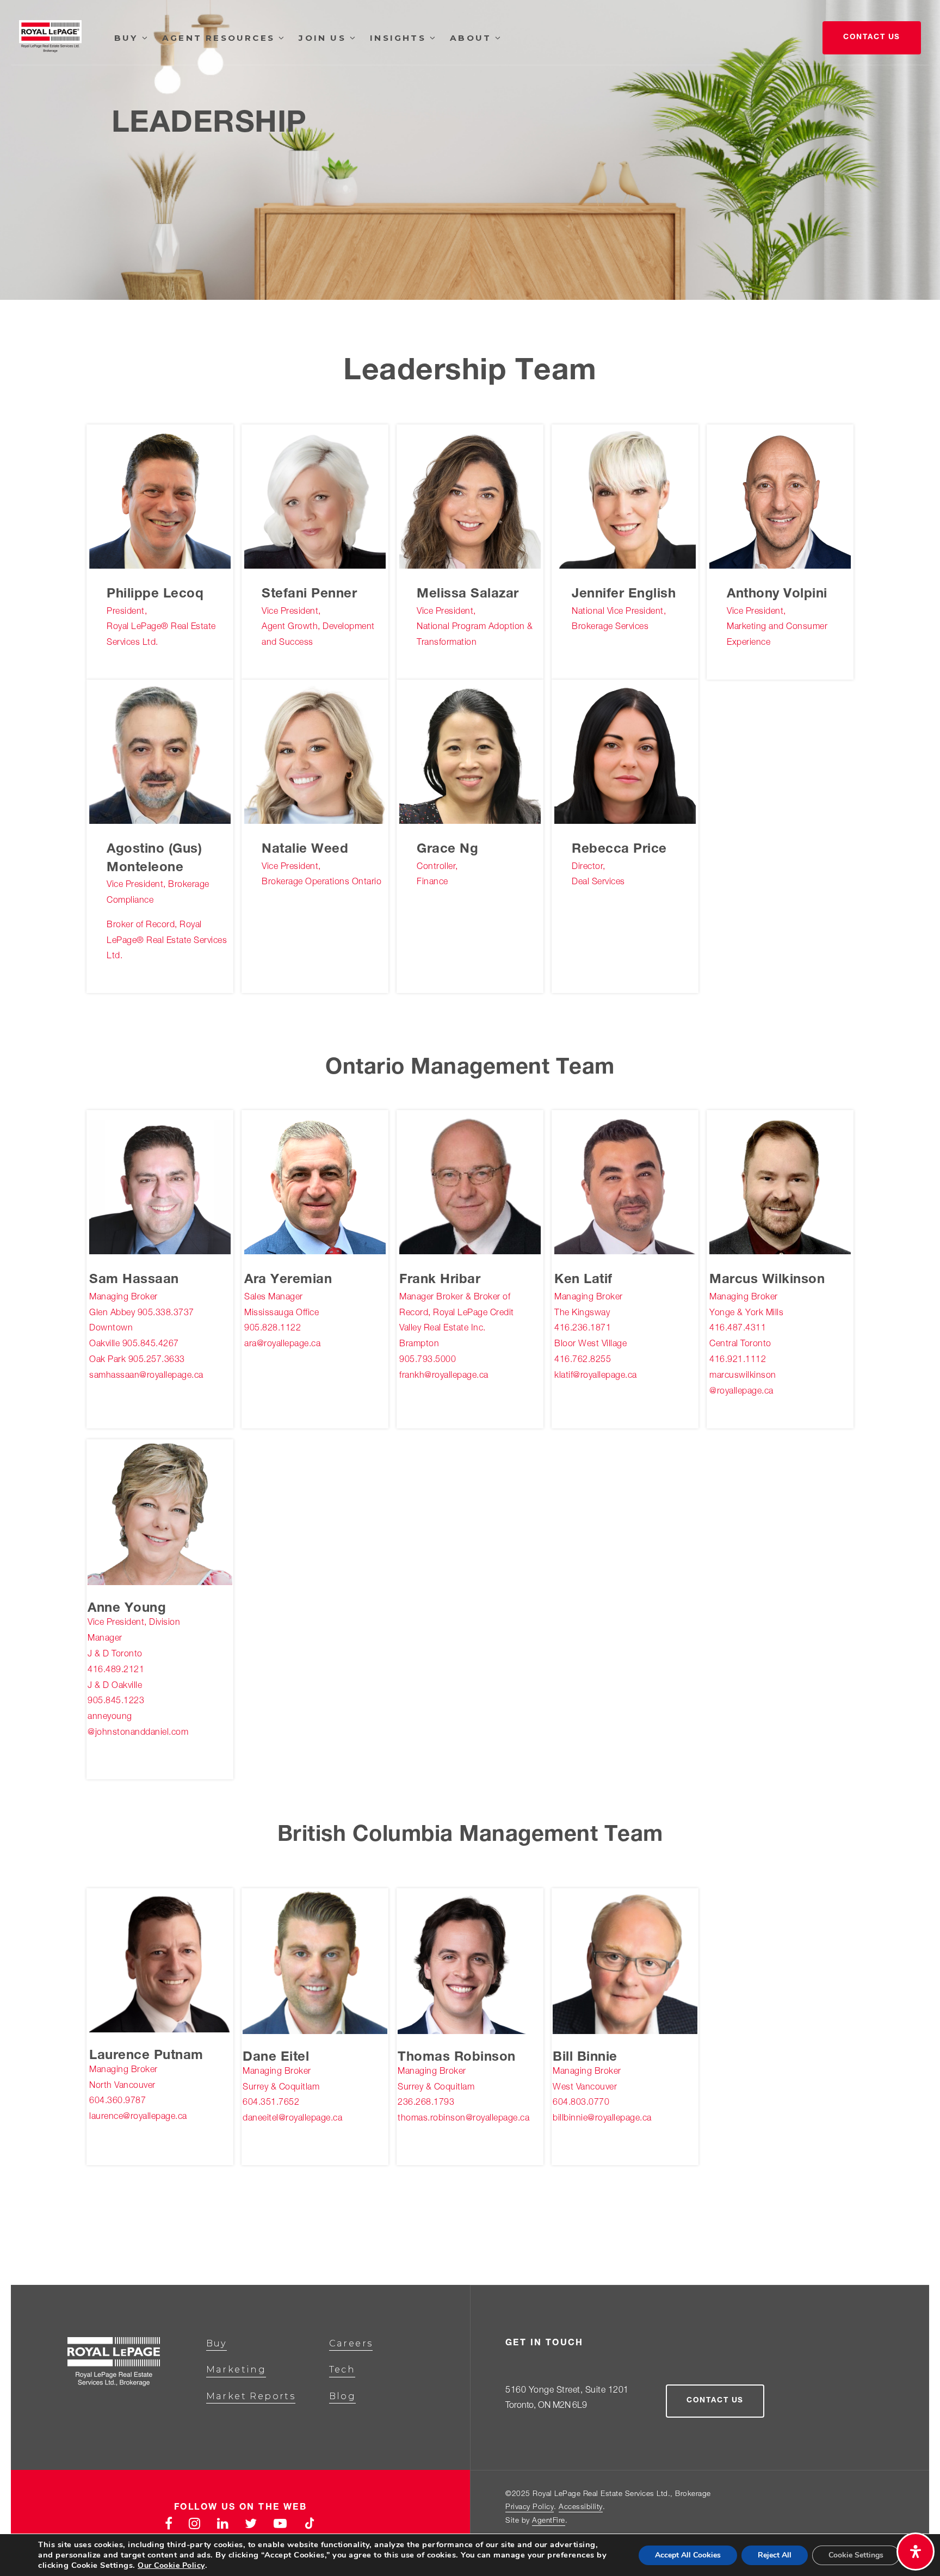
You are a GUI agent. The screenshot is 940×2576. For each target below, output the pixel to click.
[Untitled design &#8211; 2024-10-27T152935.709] (625, 1962)
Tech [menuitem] (342, 2369)
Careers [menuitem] (351, 2343)
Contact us (715, 2401)
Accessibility (581, 2507)
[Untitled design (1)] (625, 1184)
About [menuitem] (472, 38)
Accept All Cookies (688, 2555)
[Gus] (160, 754)
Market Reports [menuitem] (251, 2396)
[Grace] (470, 754)
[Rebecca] (625, 754)
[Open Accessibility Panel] (916, 2552)
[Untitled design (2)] (780, 1184)
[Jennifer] (625, 498)
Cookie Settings (856, 2555)
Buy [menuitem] (128, 38)
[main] (470, 1142)
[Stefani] (315, 498)
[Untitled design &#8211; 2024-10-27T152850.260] (315, 1962)
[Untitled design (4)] (160, 1513)
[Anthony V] (780, 498)
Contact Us (872, 38)
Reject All (775, 2555)
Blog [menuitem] (343, 2396)
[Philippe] (160, 498)
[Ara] (315, 1184)
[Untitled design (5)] (470, 1962)
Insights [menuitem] (400, 38)
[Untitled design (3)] (160, 1184)
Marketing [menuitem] (236, 2369)
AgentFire (549, 2521)
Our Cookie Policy (171, 2565)
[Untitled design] (470, 1184)
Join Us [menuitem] (324, 38)
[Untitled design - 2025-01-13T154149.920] (160, 1962)
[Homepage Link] (50, 39)
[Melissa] (470, 498)
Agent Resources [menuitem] (220, 38)
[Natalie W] (315, 754)
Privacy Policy (530, 2507)
